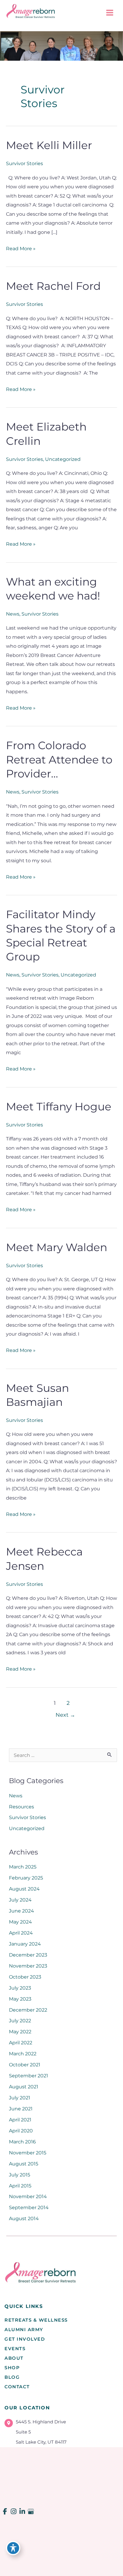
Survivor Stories (24, 163)
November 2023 (28, 1966)
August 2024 (24, 1889)
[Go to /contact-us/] (61, 2433)
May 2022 (20, 2032)
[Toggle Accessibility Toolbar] (13, 2548)
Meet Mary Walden (57, 1247)
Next (65, 1715)
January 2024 (25, 1944)
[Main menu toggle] (110, 13)
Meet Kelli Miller (49, 145)
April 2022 (21, 2043)
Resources (21, 1807)
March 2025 (23, 1867)
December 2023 (28, 1955)
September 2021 (29, 2076)
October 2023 (25, 1977)
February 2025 (26, 1878)
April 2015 (20, 2186)
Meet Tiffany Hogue (59, 1107)
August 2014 (24, 2218)
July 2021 (20, 2098)
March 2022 (23, 2054)
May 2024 (20, 1922)
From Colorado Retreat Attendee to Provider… (59, 759)
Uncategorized (63, 459)
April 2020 (21, 2131)
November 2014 (28, 2196)
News (13, 614)
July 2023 (20, 1988)
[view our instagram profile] (14, 2512)
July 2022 (20, 2021)
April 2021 (20, 2120)
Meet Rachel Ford (53, 286)
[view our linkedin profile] (22, 2512)
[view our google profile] (31, 2512)
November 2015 (28, 2153)
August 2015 (24, 2164)
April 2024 (21, 1933)
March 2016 (22, 2142)
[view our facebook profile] (5, 2512)
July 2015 (20, 2175)
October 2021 (25, 2065)
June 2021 (21, 2109)
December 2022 (28, 2010)
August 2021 (24, 2087)
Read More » (21, 249)
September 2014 (29, 2207)
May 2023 (20, 1999)
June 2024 (21, 1911)
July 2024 (20, 1900)
